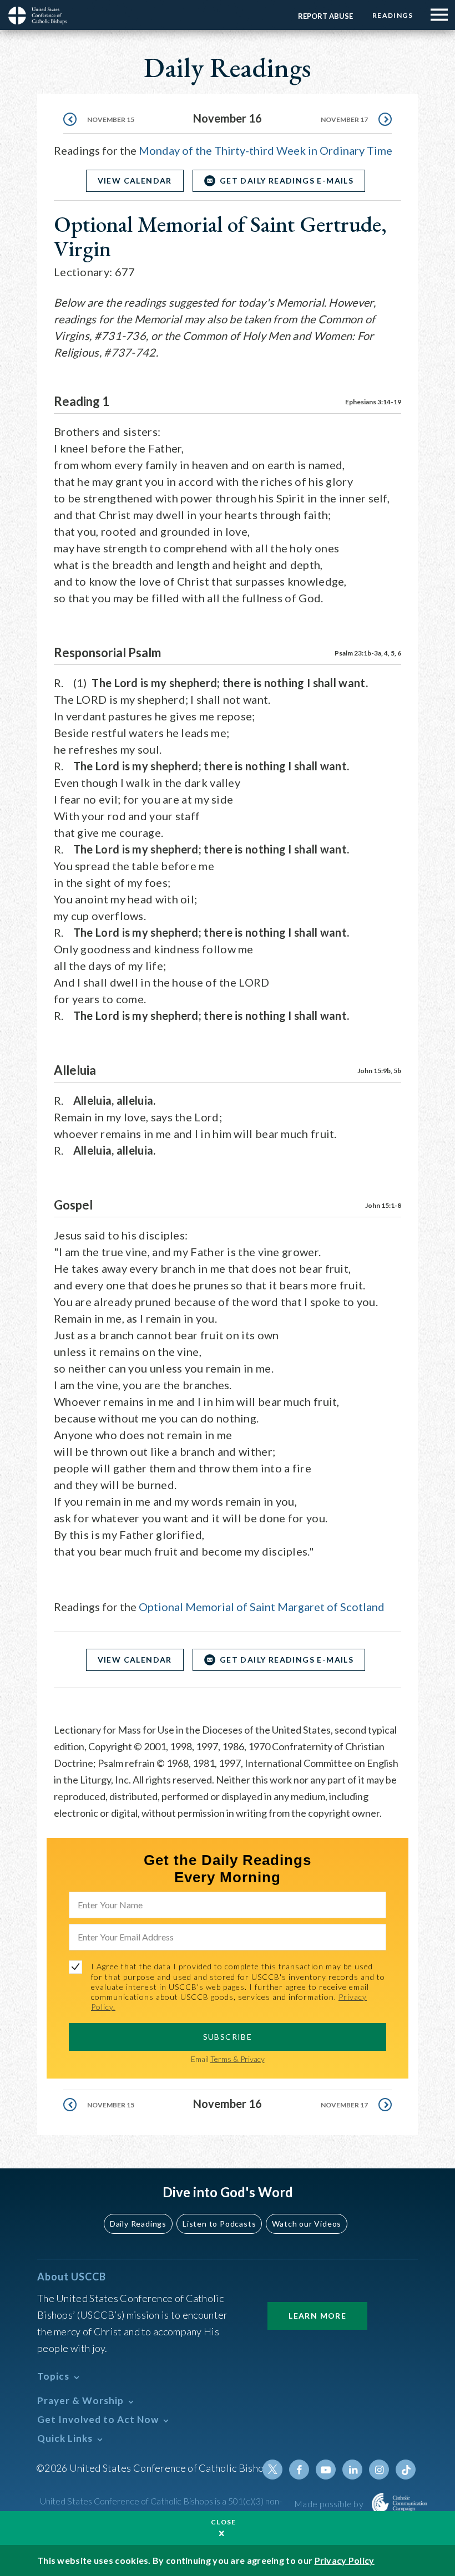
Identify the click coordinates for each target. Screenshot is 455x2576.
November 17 (344, 120)
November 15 (111, 120)
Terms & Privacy (237, 2059)
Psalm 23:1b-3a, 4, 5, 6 (368, 653)
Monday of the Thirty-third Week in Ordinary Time (266, 150)
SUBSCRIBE (228, 2037)
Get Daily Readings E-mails (287, 181)
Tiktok (406, 2470)
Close (224, 2522)
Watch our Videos (307, 2224)
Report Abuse (325, 16)
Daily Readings (138, 2224)
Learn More (317, 2316)
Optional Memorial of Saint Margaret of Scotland (262, 1607)
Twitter (272, 2470)
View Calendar (135, 181)
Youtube (326, 2470)
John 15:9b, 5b (379, 1071)
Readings (393, 15)
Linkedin (352, 2470)
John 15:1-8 (383, 1205)
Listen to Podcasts (219, 2224)
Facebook (299, 2470)
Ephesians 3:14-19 (373, 402)
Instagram (379, 2470)
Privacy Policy (345, 2560)
